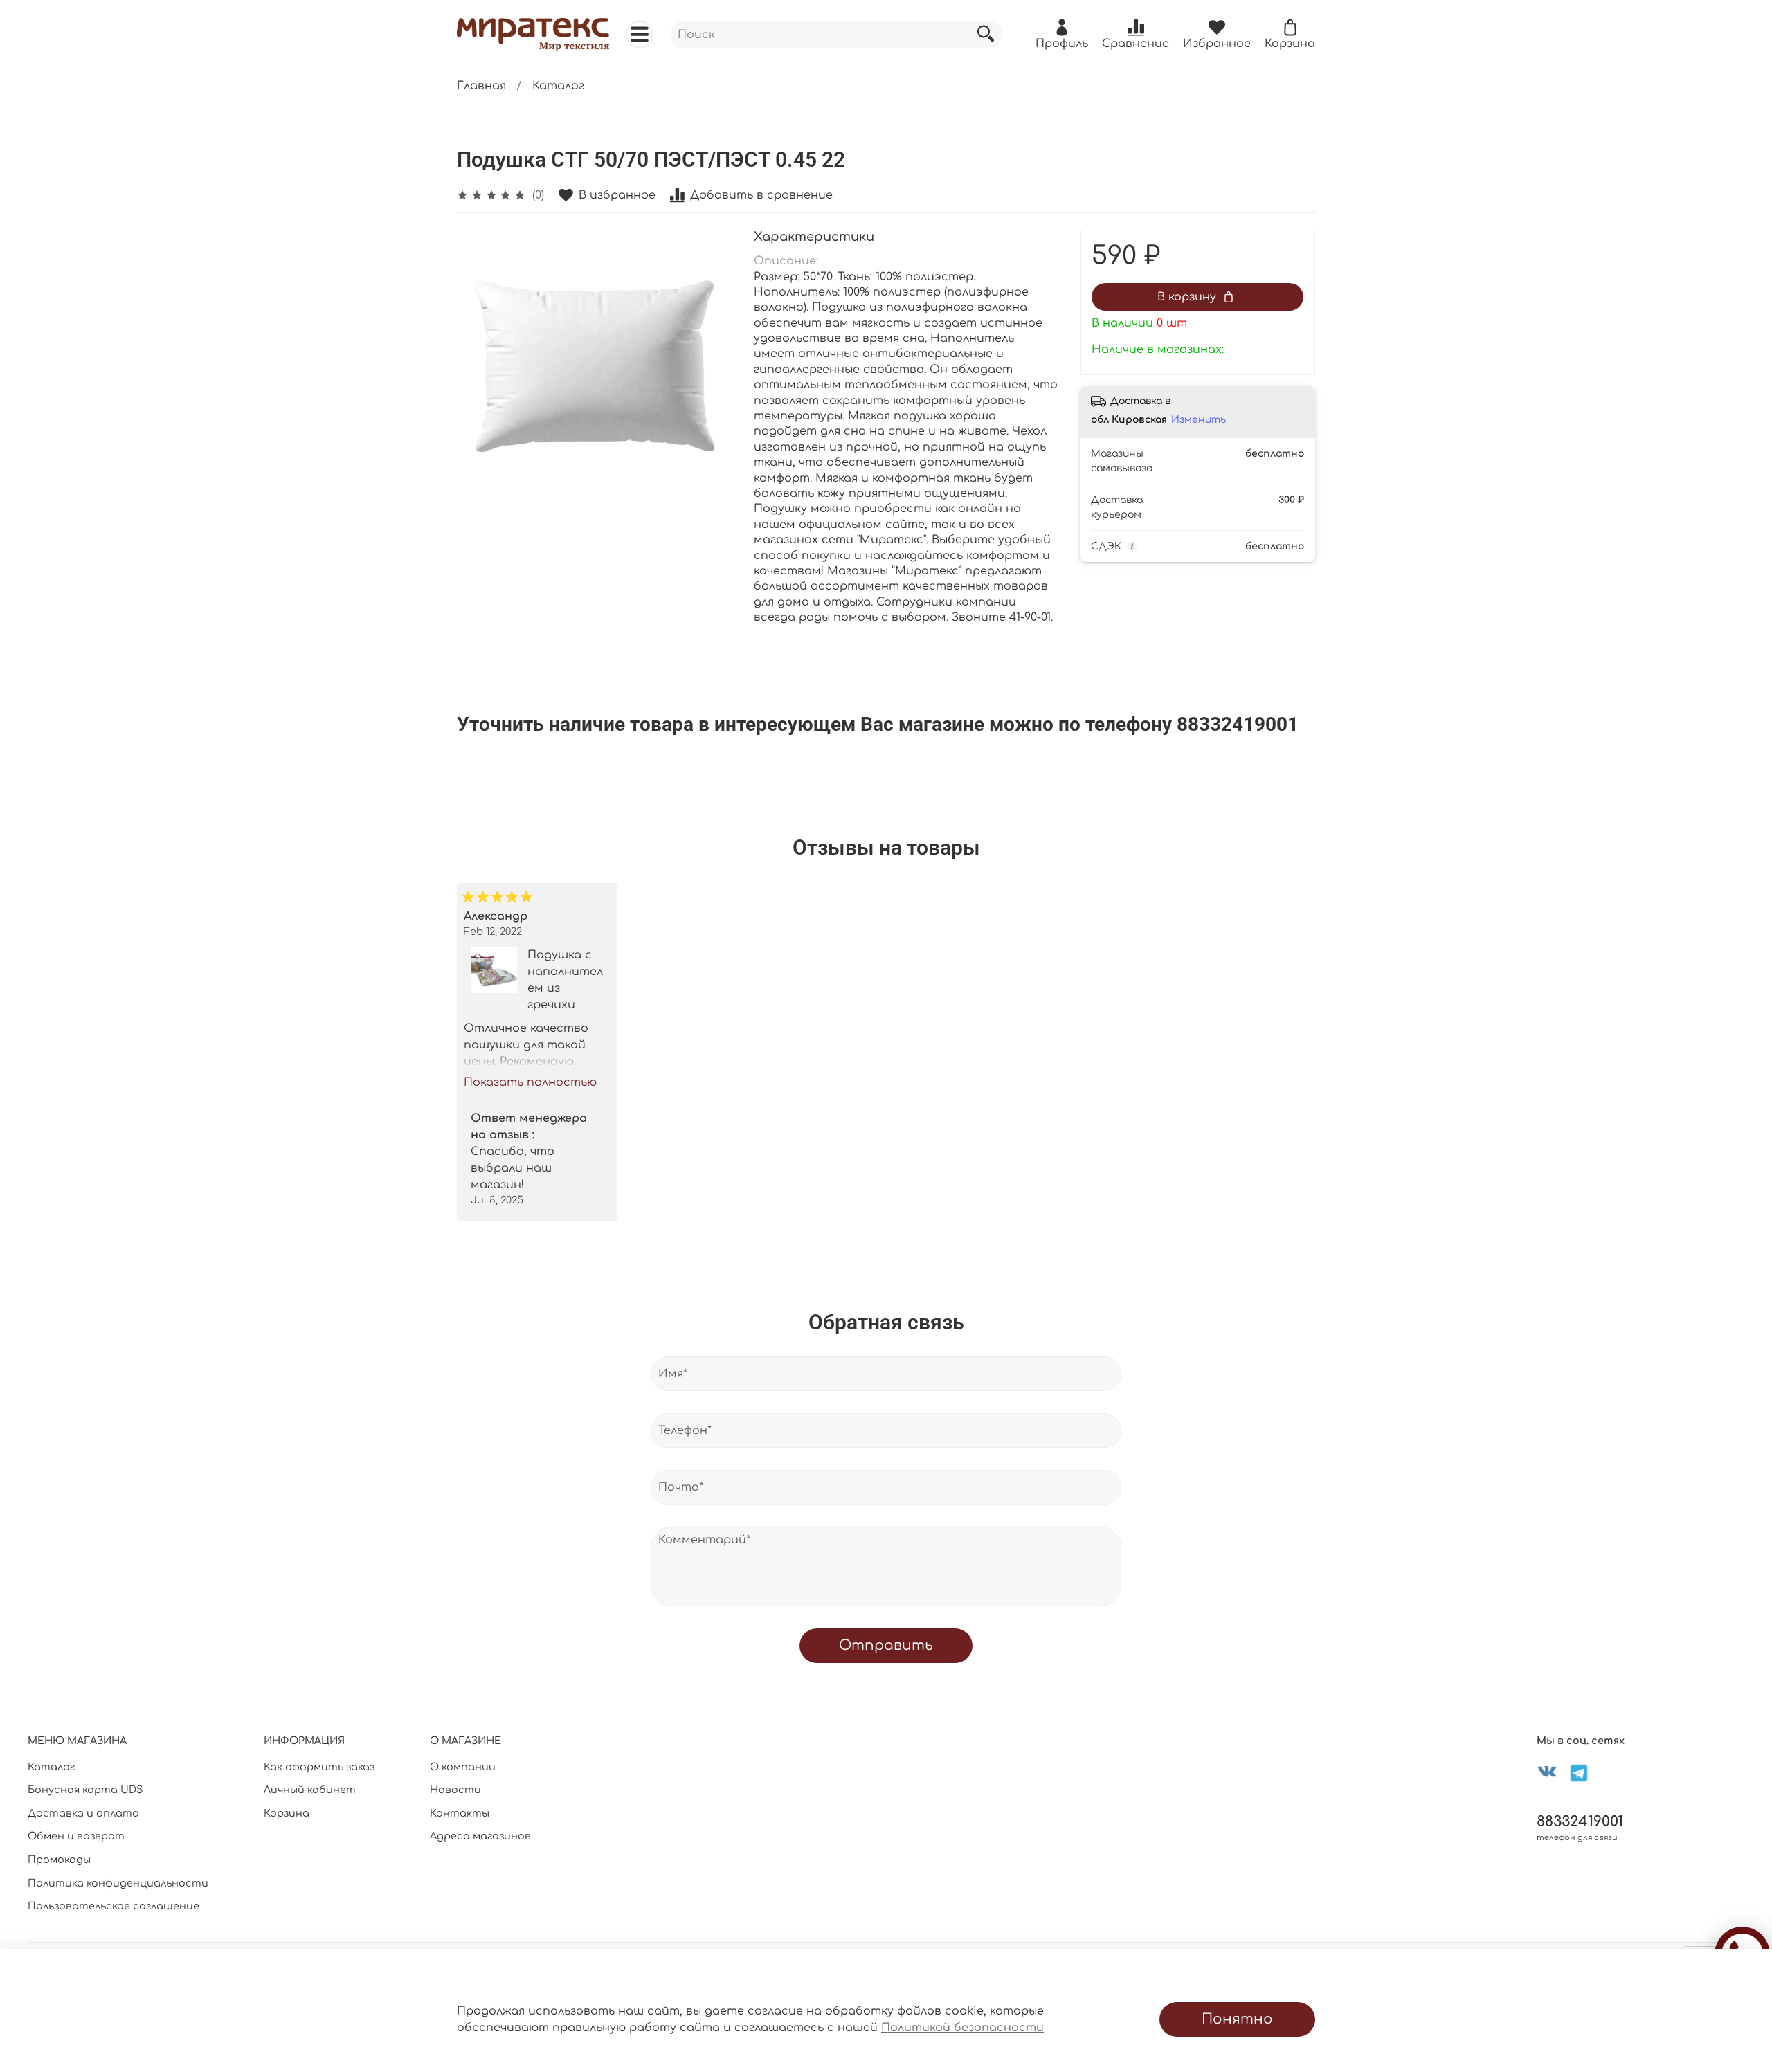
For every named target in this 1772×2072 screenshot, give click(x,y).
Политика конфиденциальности (118, 1883)
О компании (463, 1767)
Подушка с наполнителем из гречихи (565, 980)
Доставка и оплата (83, 1813)
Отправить (886, 1645)
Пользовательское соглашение (114, 1906)
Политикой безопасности (962, 2028)
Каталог (558, 86)
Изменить (1199, 420)
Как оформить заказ (319, 1767)
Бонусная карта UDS (85, 1790)
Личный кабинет (310, 1790)
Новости (455, 1790)
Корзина (287, 1813)
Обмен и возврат (76, 1836)
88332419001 (1580, 1822)
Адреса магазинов (480, 1836)
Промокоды (59, 1860)
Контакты (460, 1813)
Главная (481, 86)
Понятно (1237, 2019)
